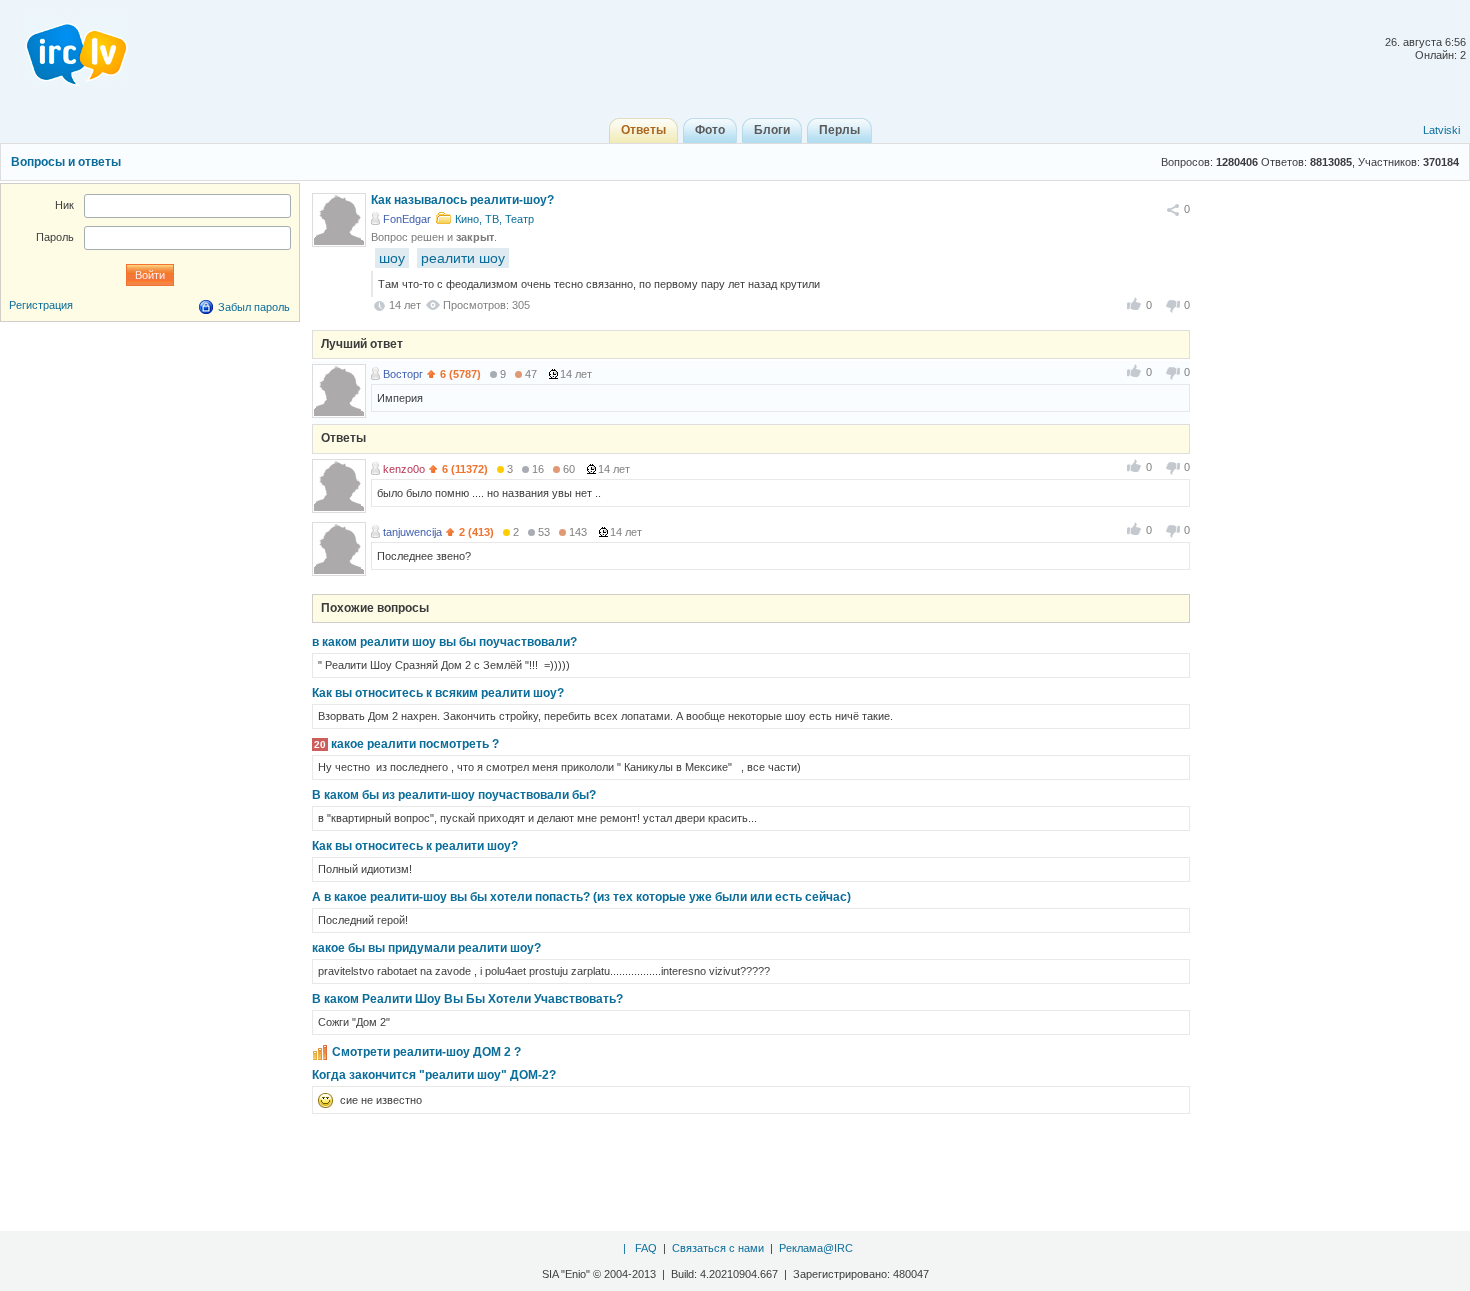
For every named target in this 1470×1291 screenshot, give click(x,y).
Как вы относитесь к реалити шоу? (415, 846)
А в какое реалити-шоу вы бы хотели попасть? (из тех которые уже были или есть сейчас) (581, 897)
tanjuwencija (412, 532)
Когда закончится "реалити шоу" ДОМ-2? (434, 1075)
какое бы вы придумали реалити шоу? (426, 948)
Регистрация (41, 305)
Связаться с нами (718, 1248)
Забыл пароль (254, 307)
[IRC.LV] (64, 48)
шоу (392, 258)
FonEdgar (407, 219)
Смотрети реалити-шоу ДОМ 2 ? (426, 1052)
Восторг (403, 374)
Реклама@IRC (816, 1248)
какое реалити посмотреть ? (415, 744)
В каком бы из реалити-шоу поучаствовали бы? (454, 795)
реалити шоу (463, 258)
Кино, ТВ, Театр (494, 219)
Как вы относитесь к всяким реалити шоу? (438, 693)
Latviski (1441, 130)
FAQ (646, 1248)
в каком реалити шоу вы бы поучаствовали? (444, 642)
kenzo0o (404, 469)
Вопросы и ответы (66, 162)
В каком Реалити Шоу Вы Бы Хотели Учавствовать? (467, 999)
